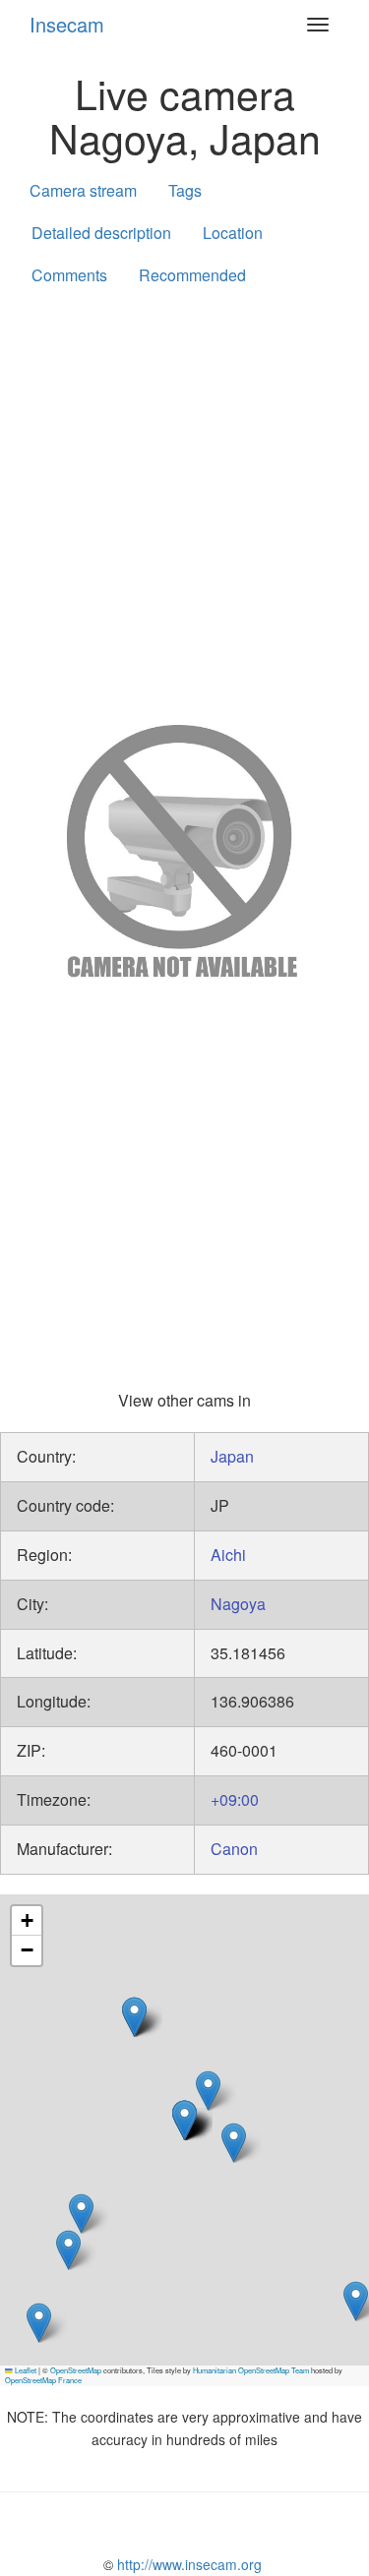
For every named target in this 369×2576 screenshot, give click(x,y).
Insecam (67, 24)
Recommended (192, 275)
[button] (234, 2143)
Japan (232, 1456)
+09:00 (235, 1799)
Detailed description (101, 233)
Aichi (228, 1555)
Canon (234, 1849)
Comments (69, 275)
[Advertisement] (184, 501)
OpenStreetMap (76, 2370)
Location (233, 233)
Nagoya (238, 1604)
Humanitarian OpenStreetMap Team (251, 2370)
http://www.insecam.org (187, 2564)
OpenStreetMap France (43, 2380)
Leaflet (25, 2370)
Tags (185, 190)
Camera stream (83, 190)
